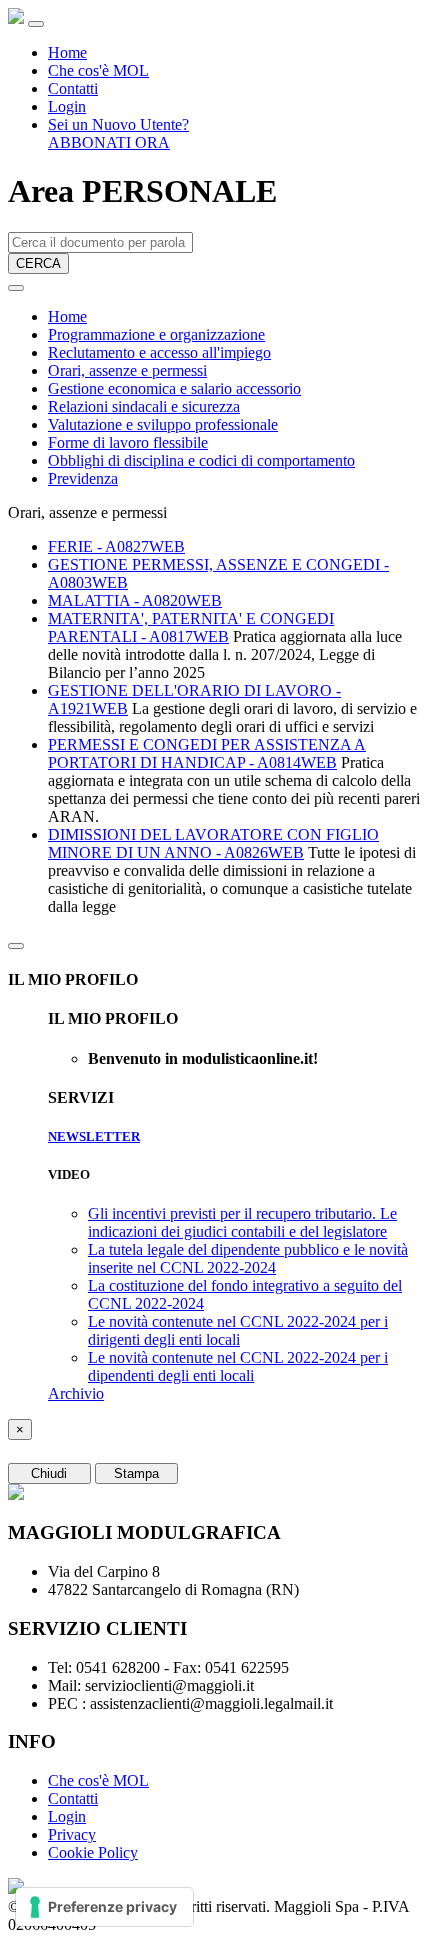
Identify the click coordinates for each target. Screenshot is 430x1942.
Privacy (72, 1834)
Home (67, 52)
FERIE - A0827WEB (116, 546)
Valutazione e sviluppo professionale (163, 424)
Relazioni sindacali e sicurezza (144, 406)
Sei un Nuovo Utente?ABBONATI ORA (118, 133)
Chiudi (49, 1473)
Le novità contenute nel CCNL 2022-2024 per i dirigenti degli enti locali (238, 1330)
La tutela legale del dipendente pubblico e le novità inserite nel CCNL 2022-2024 (248, 1258)
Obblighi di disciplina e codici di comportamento (201, 460)
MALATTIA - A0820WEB (135, 600)
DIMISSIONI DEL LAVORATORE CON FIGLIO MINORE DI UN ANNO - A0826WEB (213, 843)
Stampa (136, 1473)
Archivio (76, 1393)
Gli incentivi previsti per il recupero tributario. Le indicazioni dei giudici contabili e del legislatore (242, 1222)
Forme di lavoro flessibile (128, 442)
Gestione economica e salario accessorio (174, 388)
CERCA (38, 263)
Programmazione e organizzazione (156, 334)
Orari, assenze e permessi (127, 370)
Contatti (73, 88)
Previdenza (83, 478)
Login (67, 106)
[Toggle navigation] (36, 24)
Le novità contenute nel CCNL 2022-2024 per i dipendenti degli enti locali (238, 1366)
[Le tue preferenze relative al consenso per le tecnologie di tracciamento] (104, 1907)
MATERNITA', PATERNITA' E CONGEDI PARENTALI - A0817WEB (191, 627)
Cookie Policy (93, 1852)
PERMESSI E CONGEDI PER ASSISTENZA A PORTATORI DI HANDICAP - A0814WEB (207, 753)
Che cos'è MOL (98, 70)
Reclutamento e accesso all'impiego (159, 352)
